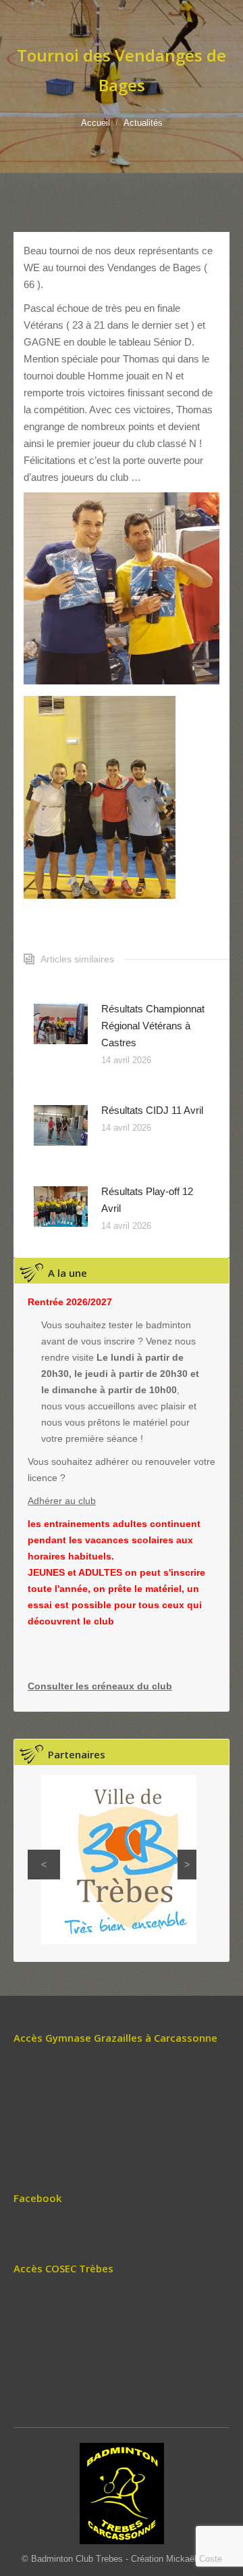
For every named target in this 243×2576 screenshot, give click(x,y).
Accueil (96, 123)
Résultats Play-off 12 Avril (147, 1200)
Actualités (143, 123)
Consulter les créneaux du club (100, 1686)
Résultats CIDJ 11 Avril (152, 1110)
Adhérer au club (62, 1501)
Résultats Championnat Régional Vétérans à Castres (153, 1026)
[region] (112, 1860)
